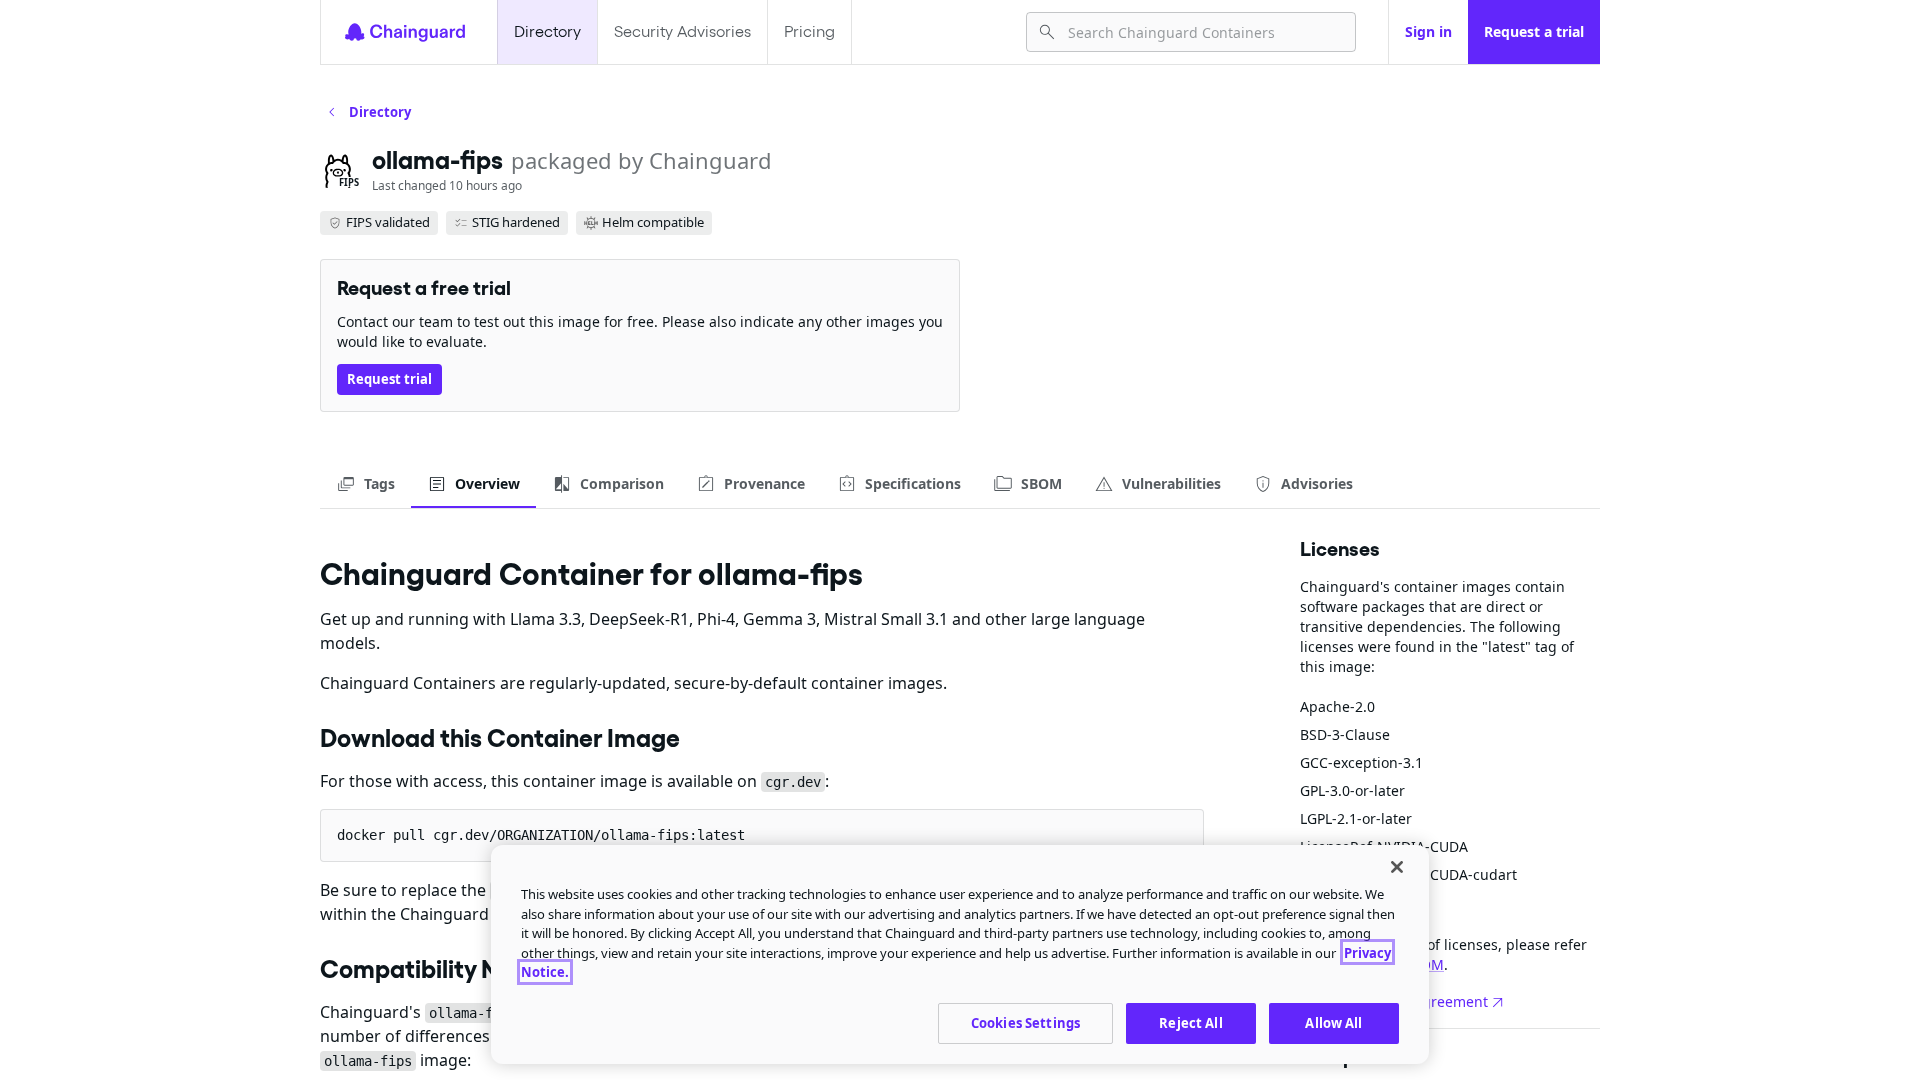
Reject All (1190, 1022)
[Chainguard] (405, 32)
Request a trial (1534, 31)
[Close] (1397, 867)
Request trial (389, 379)
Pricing (809, 31)
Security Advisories (682, 31)
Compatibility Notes (434, 969)
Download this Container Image (500, 738)
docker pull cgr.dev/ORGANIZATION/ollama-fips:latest (541, 835)
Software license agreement (1394, 1001)
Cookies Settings (1025, 1022)
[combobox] (1203, 32)
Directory (547, 31)
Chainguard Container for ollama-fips (591, 573)
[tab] (365, 484)
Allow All (1333, 1022)
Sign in (1428, 31)
